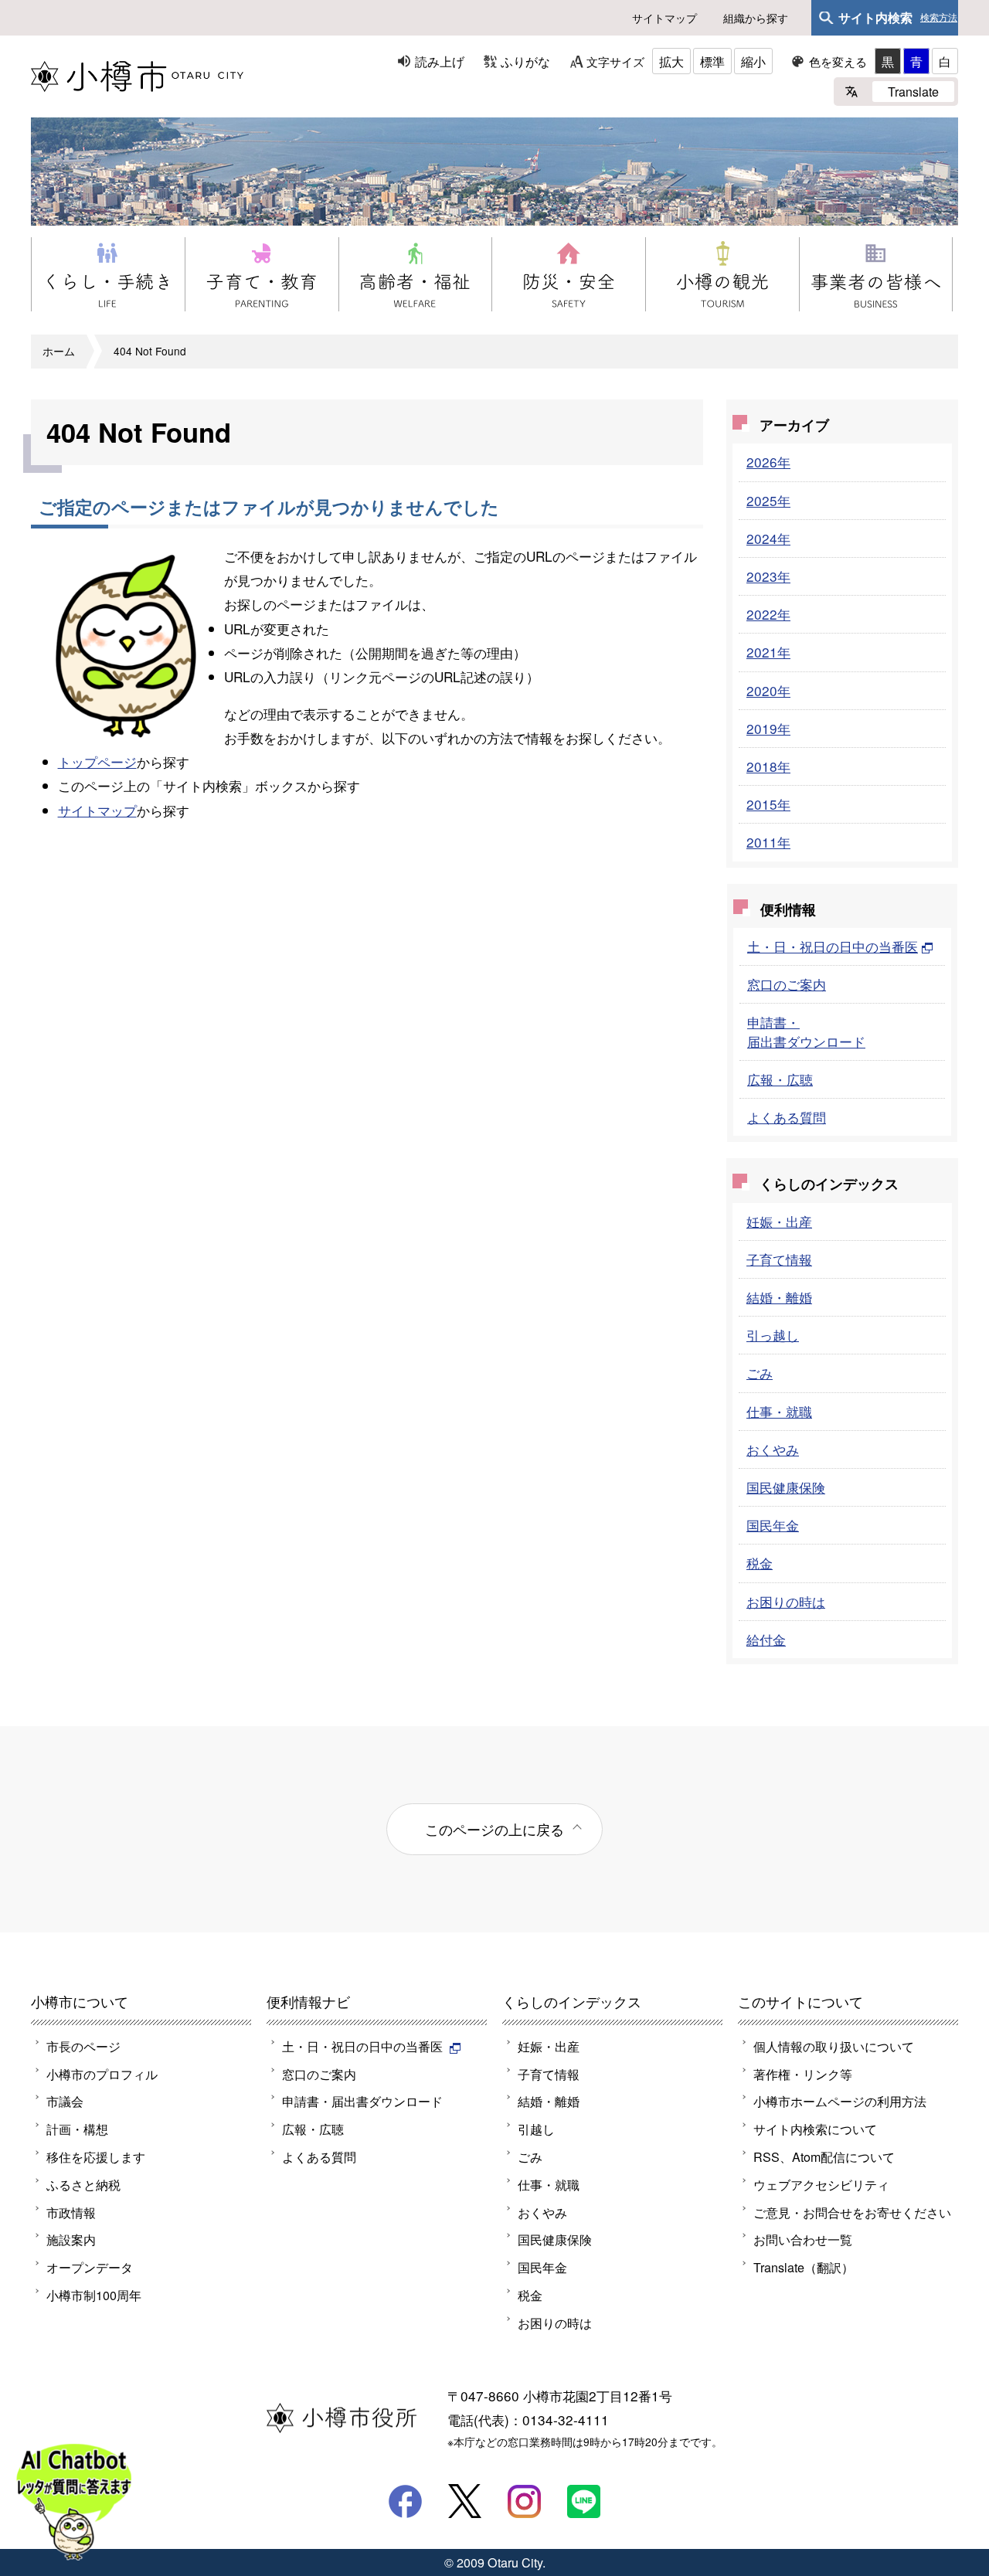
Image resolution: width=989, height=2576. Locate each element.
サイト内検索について (815, 2129)
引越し (536, 2129)
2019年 (768, 728)
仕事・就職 (779, 1411)
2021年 (768, 652)
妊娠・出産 (779, 1221)
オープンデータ (90, 2267)
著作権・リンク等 (803, 2074)
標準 (712, 61)
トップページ (97, 761)
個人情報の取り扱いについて (834, 2046)
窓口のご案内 (787, 984)
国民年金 (773, 1525)
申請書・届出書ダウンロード (806, 1031)
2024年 (768, 538)
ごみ (760, 1373)
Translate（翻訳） (804, 2267)
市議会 (65, 2101)
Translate (913, 91)
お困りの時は (786, 1601)
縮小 (753, 61)
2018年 (768, 766)
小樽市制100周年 (94, 2295)
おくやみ (773, 1449)
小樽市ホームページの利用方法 (840, 2101)
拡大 (671, 61)
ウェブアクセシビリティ (821, 2184)
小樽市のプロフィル (102, 2074)
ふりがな (525, 61)
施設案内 (71, 2239)
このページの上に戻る (494, 1829)
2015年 (768, 804)
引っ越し (773, 1335)
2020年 (768, 690)
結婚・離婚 (779, 1297)
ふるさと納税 (83, 2184)
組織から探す (756, 18)
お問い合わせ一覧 (803, 2239)
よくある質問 (787, 1117)
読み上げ (440, 61)
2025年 (768, 500)
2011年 (768, 842)
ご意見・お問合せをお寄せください (852, 2212)
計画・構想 (77, 2129)
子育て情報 (779, 1259)
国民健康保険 (786, 1487)
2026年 (768, 462)
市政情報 (71, 2212)
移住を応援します (96, 2156)
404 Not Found (150, 351)
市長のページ (83, 2046)
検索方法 (939, 18)
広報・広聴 (780, 1079)
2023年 (768, 576)
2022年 (768, 614)
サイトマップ (664, 18)
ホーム (59, 351)
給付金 (766, 1639)
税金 (760, 1563)
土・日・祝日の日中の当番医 (833, 946)
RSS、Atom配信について (824, 2156)
